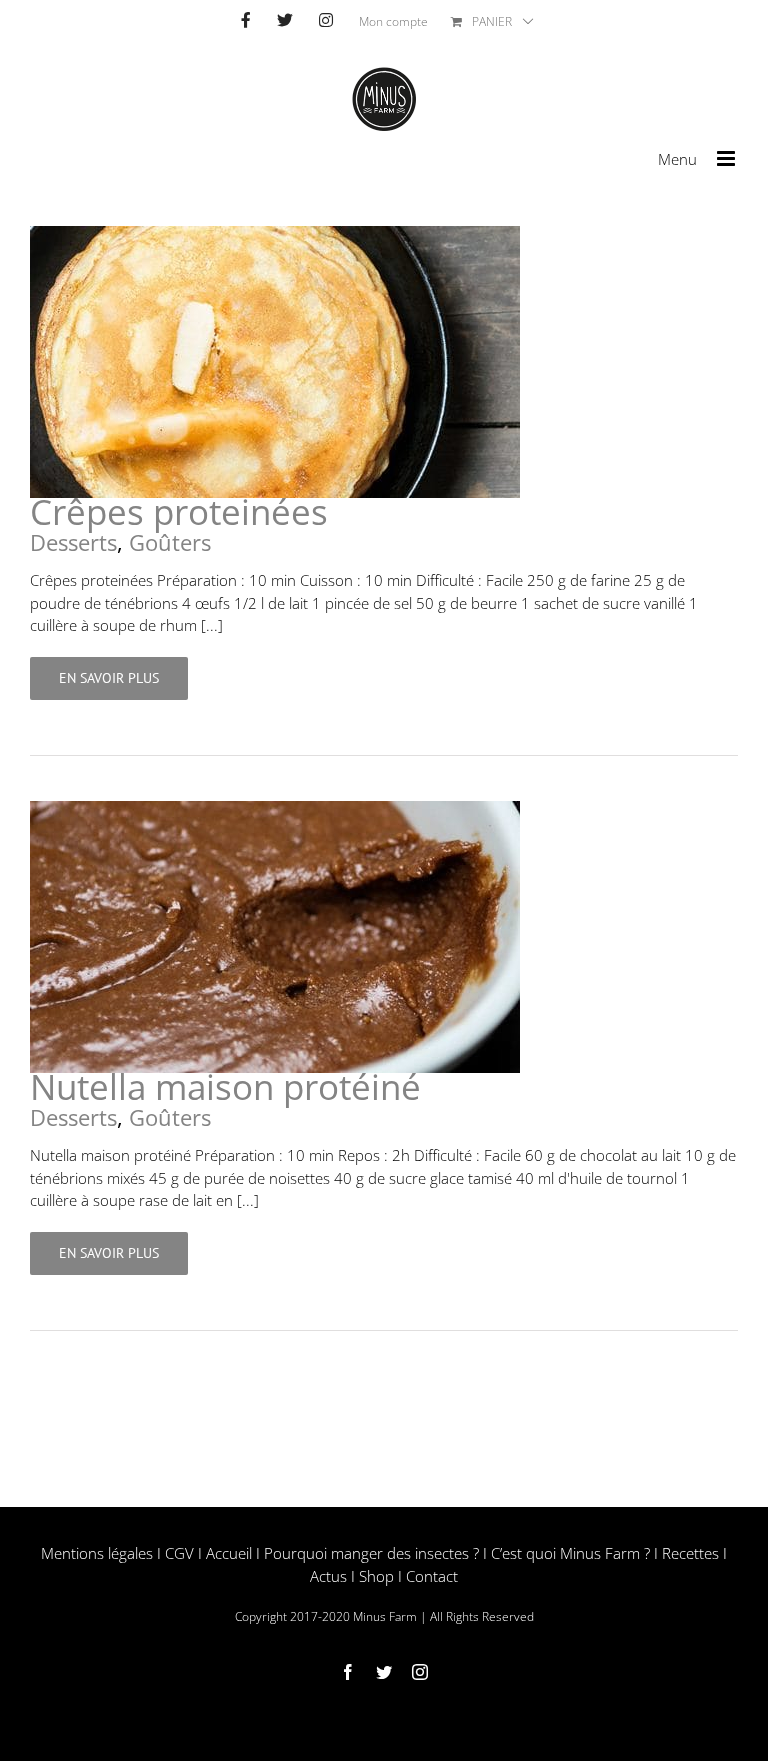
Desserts (73, 542)
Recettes (690, 1553)
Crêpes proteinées (179, 511)
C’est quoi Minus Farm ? (570, 1553)
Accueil (229, 1553)
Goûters (170, 542)
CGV (179, 1553)
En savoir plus (109, 678)
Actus (328, 1576)
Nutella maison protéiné (225, 1086)
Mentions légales (97, 1553)
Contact (432, 1576)
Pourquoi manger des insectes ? (371, 1553)
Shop (376, 1576)
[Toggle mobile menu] (727, 158)
